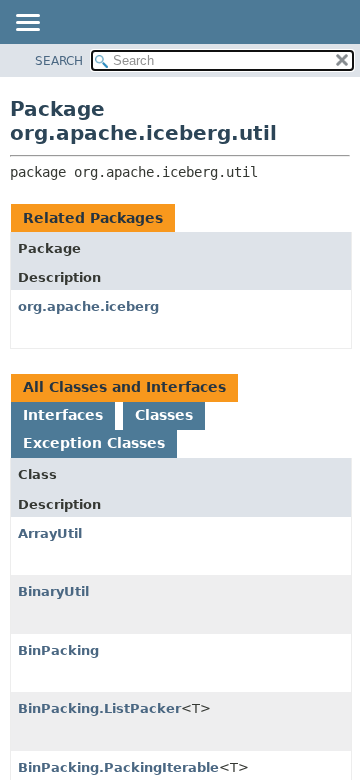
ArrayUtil (50, 533)
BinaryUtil (53, 591)
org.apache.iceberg (88, 306)
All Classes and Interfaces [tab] (124, 387)
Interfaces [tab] (63, 415)
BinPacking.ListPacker (99, 708)
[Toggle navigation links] (27, 24)
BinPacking (58, 650)
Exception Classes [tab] (94, 443)
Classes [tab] (164, 415)
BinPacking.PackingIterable (118, 767)
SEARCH (59, 61)
